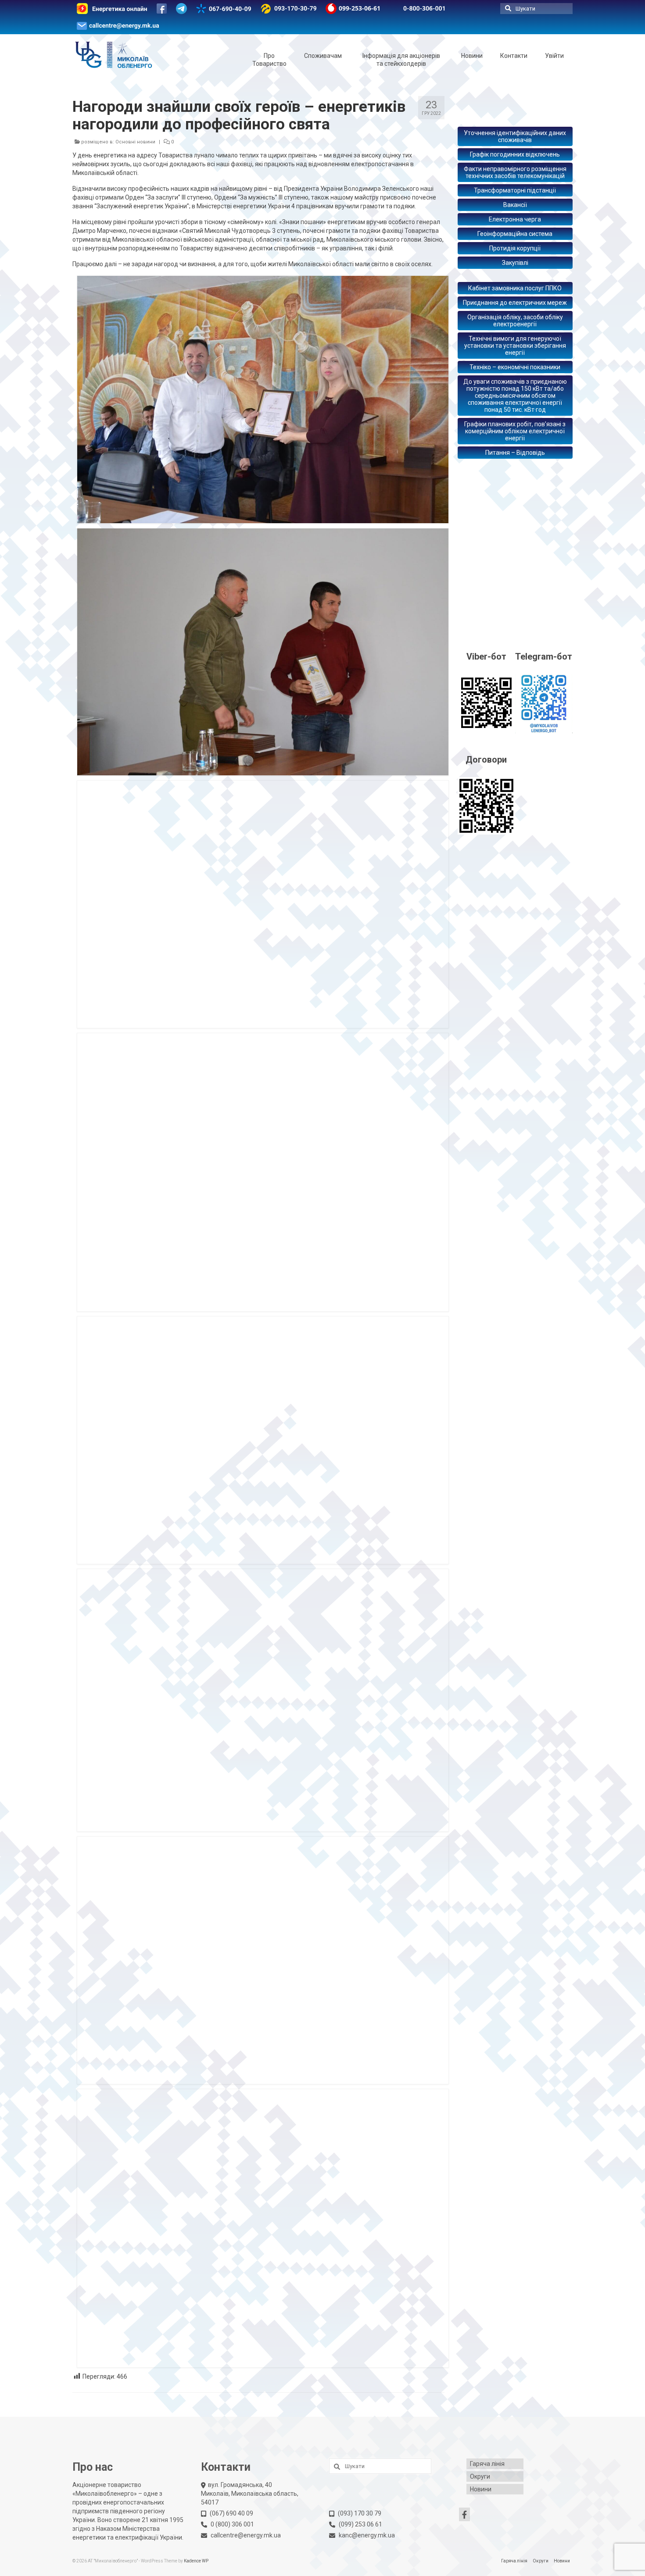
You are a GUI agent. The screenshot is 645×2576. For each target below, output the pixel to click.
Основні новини (135, 142)
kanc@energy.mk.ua (367, 2535)
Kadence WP (196, 2561)
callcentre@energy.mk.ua (246, 2535)
